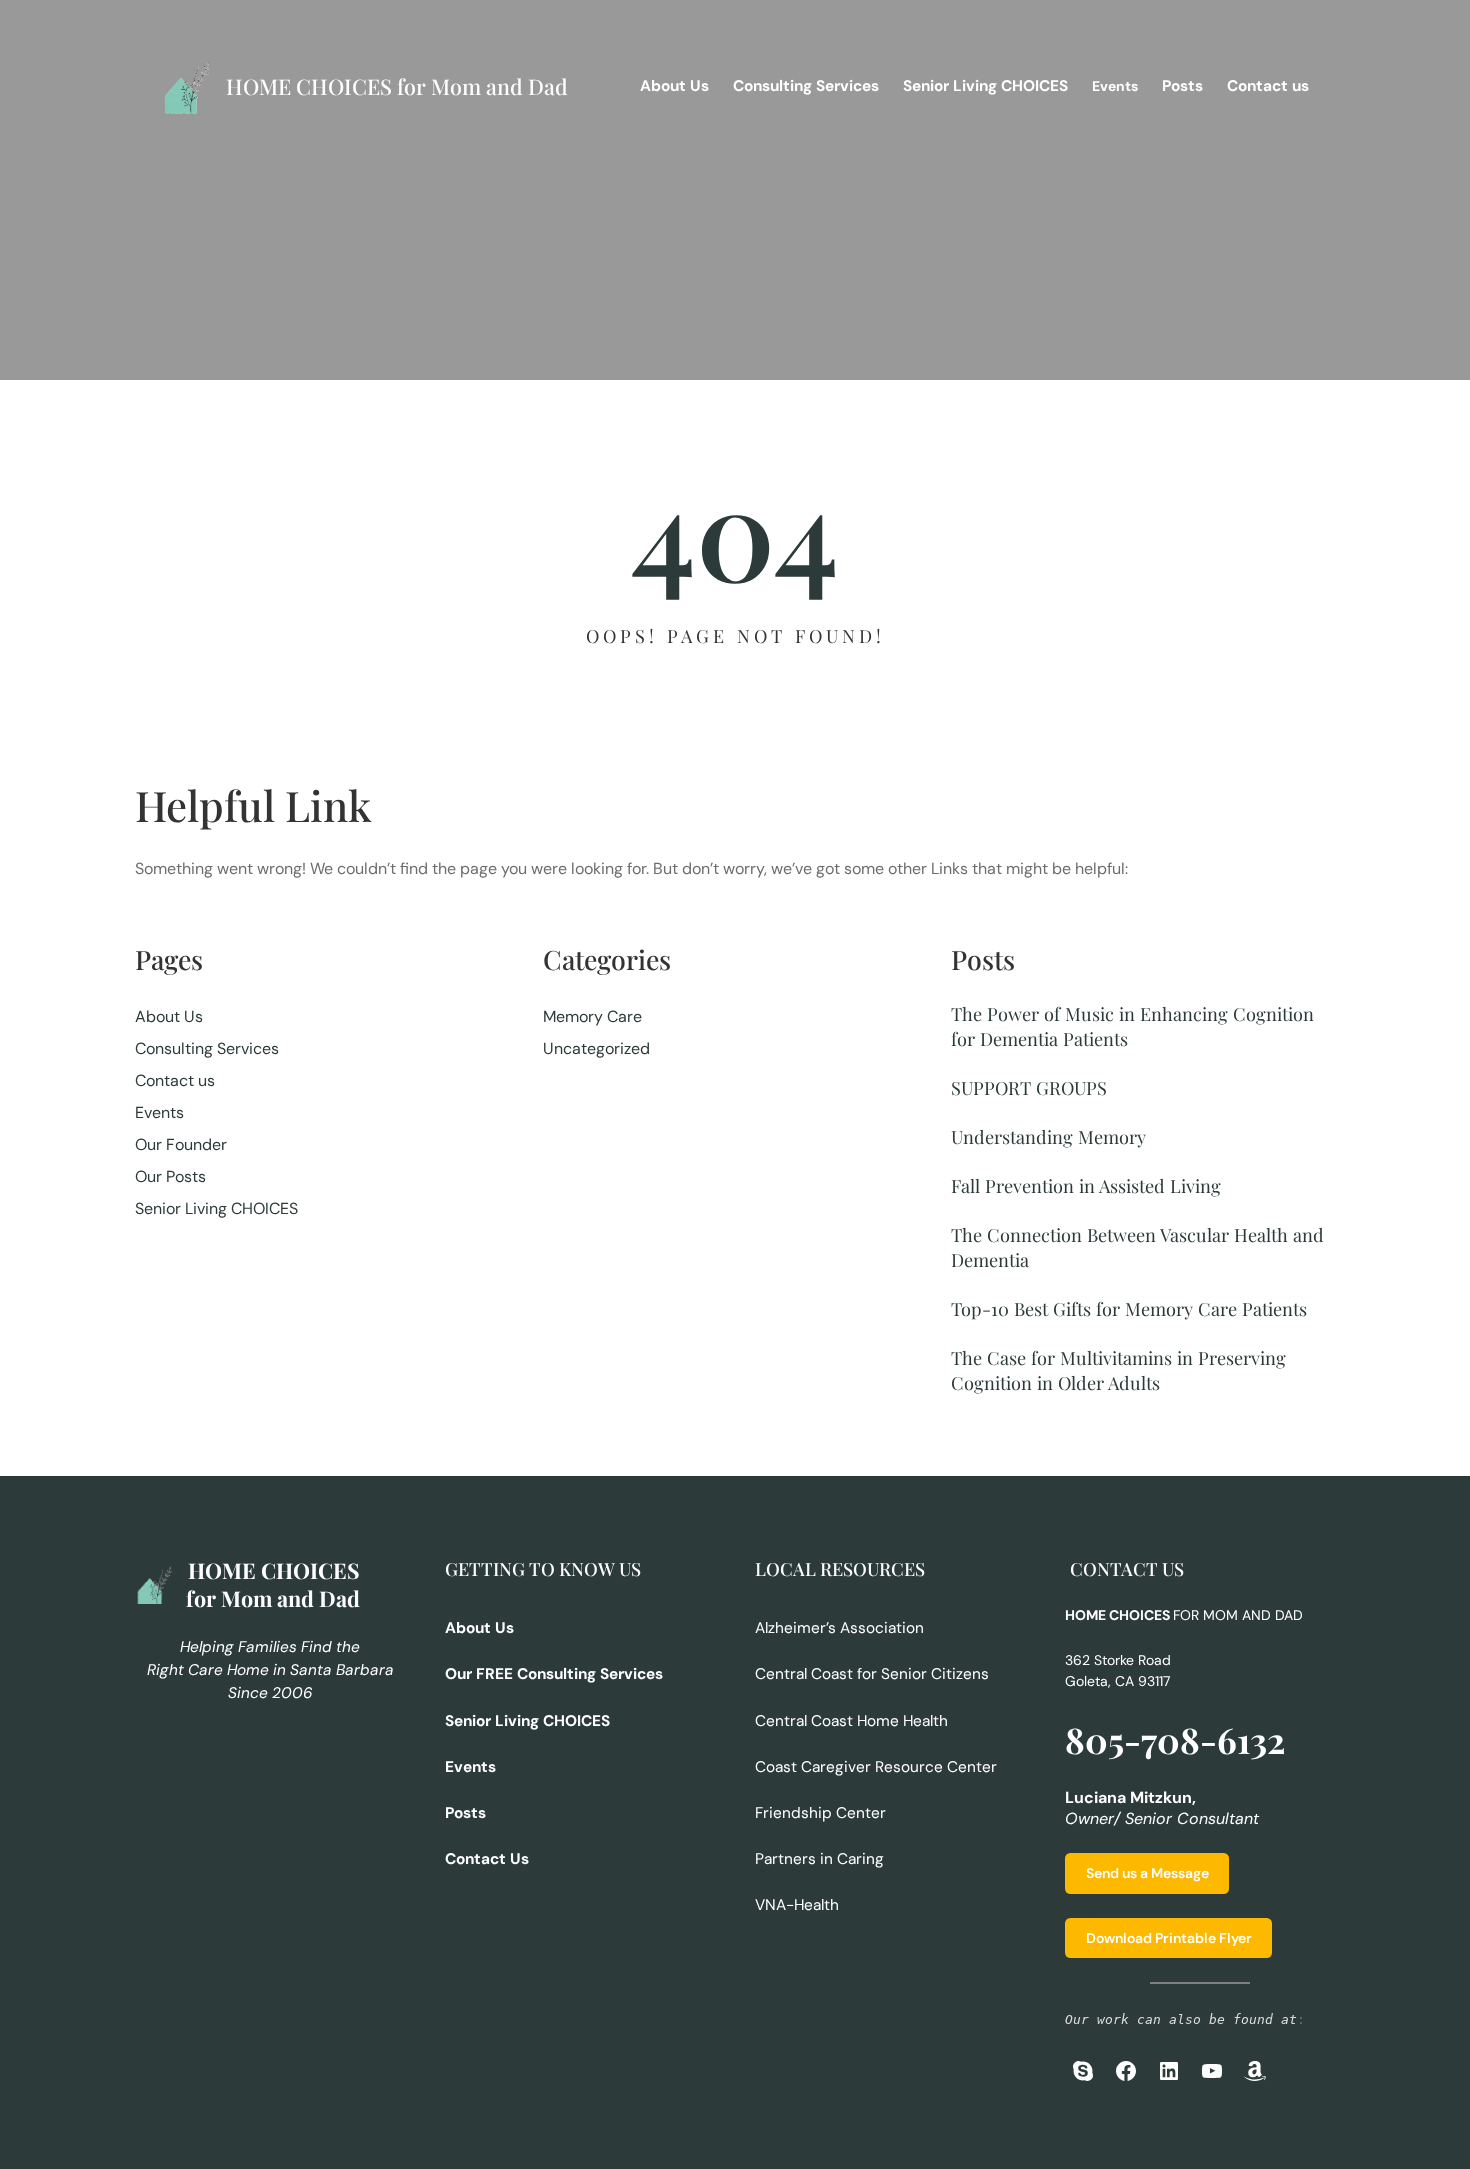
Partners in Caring (819, 1859)
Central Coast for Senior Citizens (872, 1674)
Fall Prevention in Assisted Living (1086, 1185)
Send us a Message (1147, 1873)
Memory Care (592, 1016)
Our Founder (181, 1144)
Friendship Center (820, 1813)
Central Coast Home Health (851, 1721)
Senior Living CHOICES (216, 1208)
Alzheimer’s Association (839, 1628)
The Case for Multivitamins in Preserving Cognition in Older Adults (1118, 1370)
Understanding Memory (1048, 1136)
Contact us (175, 1080)
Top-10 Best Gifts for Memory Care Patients (1129, 1308)
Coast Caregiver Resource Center (876, 1767)
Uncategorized (596, 1048)
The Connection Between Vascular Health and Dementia (1137, 1247)
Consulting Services (207, 1048)
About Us (169, 1016)
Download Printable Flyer (1169, 1938)
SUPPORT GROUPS (1029, 1087)
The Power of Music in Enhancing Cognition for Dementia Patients (1132, 1026)
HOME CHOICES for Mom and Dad (397, 86)
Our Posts (170, 1176)
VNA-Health (797, 1905)
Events (159, 1112)
